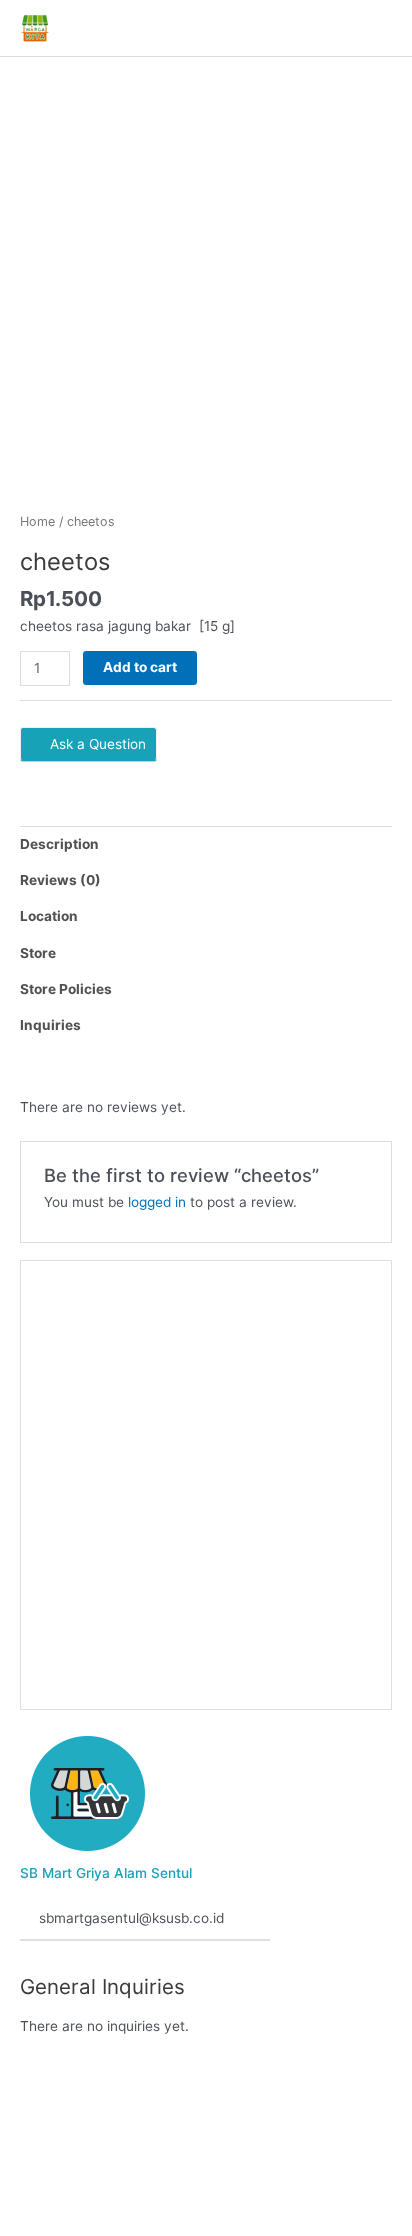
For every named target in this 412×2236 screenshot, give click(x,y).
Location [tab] (49, 916)
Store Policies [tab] (66, 989)
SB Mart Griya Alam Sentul (106, 1873)
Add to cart (140, 667)
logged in (157, 1202)
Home (37, 521)
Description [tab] (59, 844)
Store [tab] (38, 953)
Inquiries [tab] (50, 1025)
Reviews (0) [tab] (60, 880)
